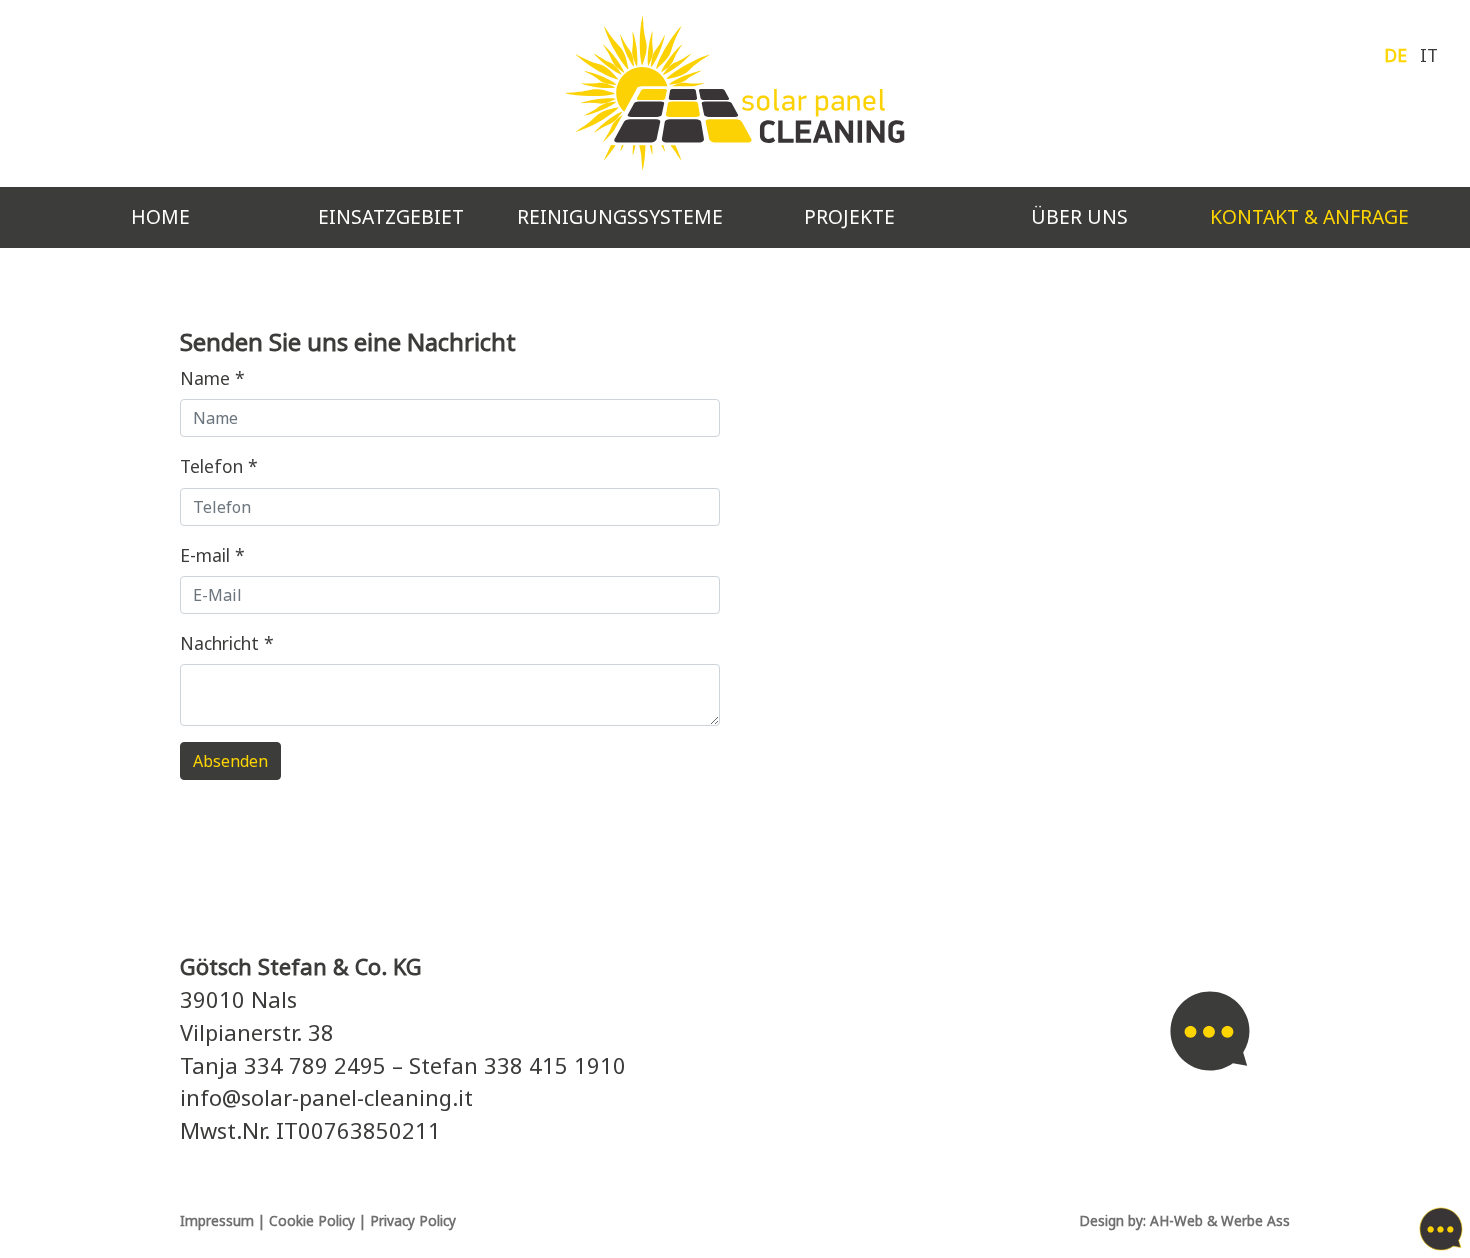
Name (212, 378)
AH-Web (1176, 1220)
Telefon (219, 466)
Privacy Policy (413, 1220)
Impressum (217, 1220)
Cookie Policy (312, 1220)
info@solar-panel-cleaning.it (326, 1097)
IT (1429, 55)
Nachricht (227, 643)
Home (160, 216)
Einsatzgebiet (391, 216)
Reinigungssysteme (620, 216)
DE (1398, 55)
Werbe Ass (1255, 1220)
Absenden (230, 761)
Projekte (849, 216)
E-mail (212, 555)
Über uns (1079, 216)
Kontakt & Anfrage (1317, 216)
